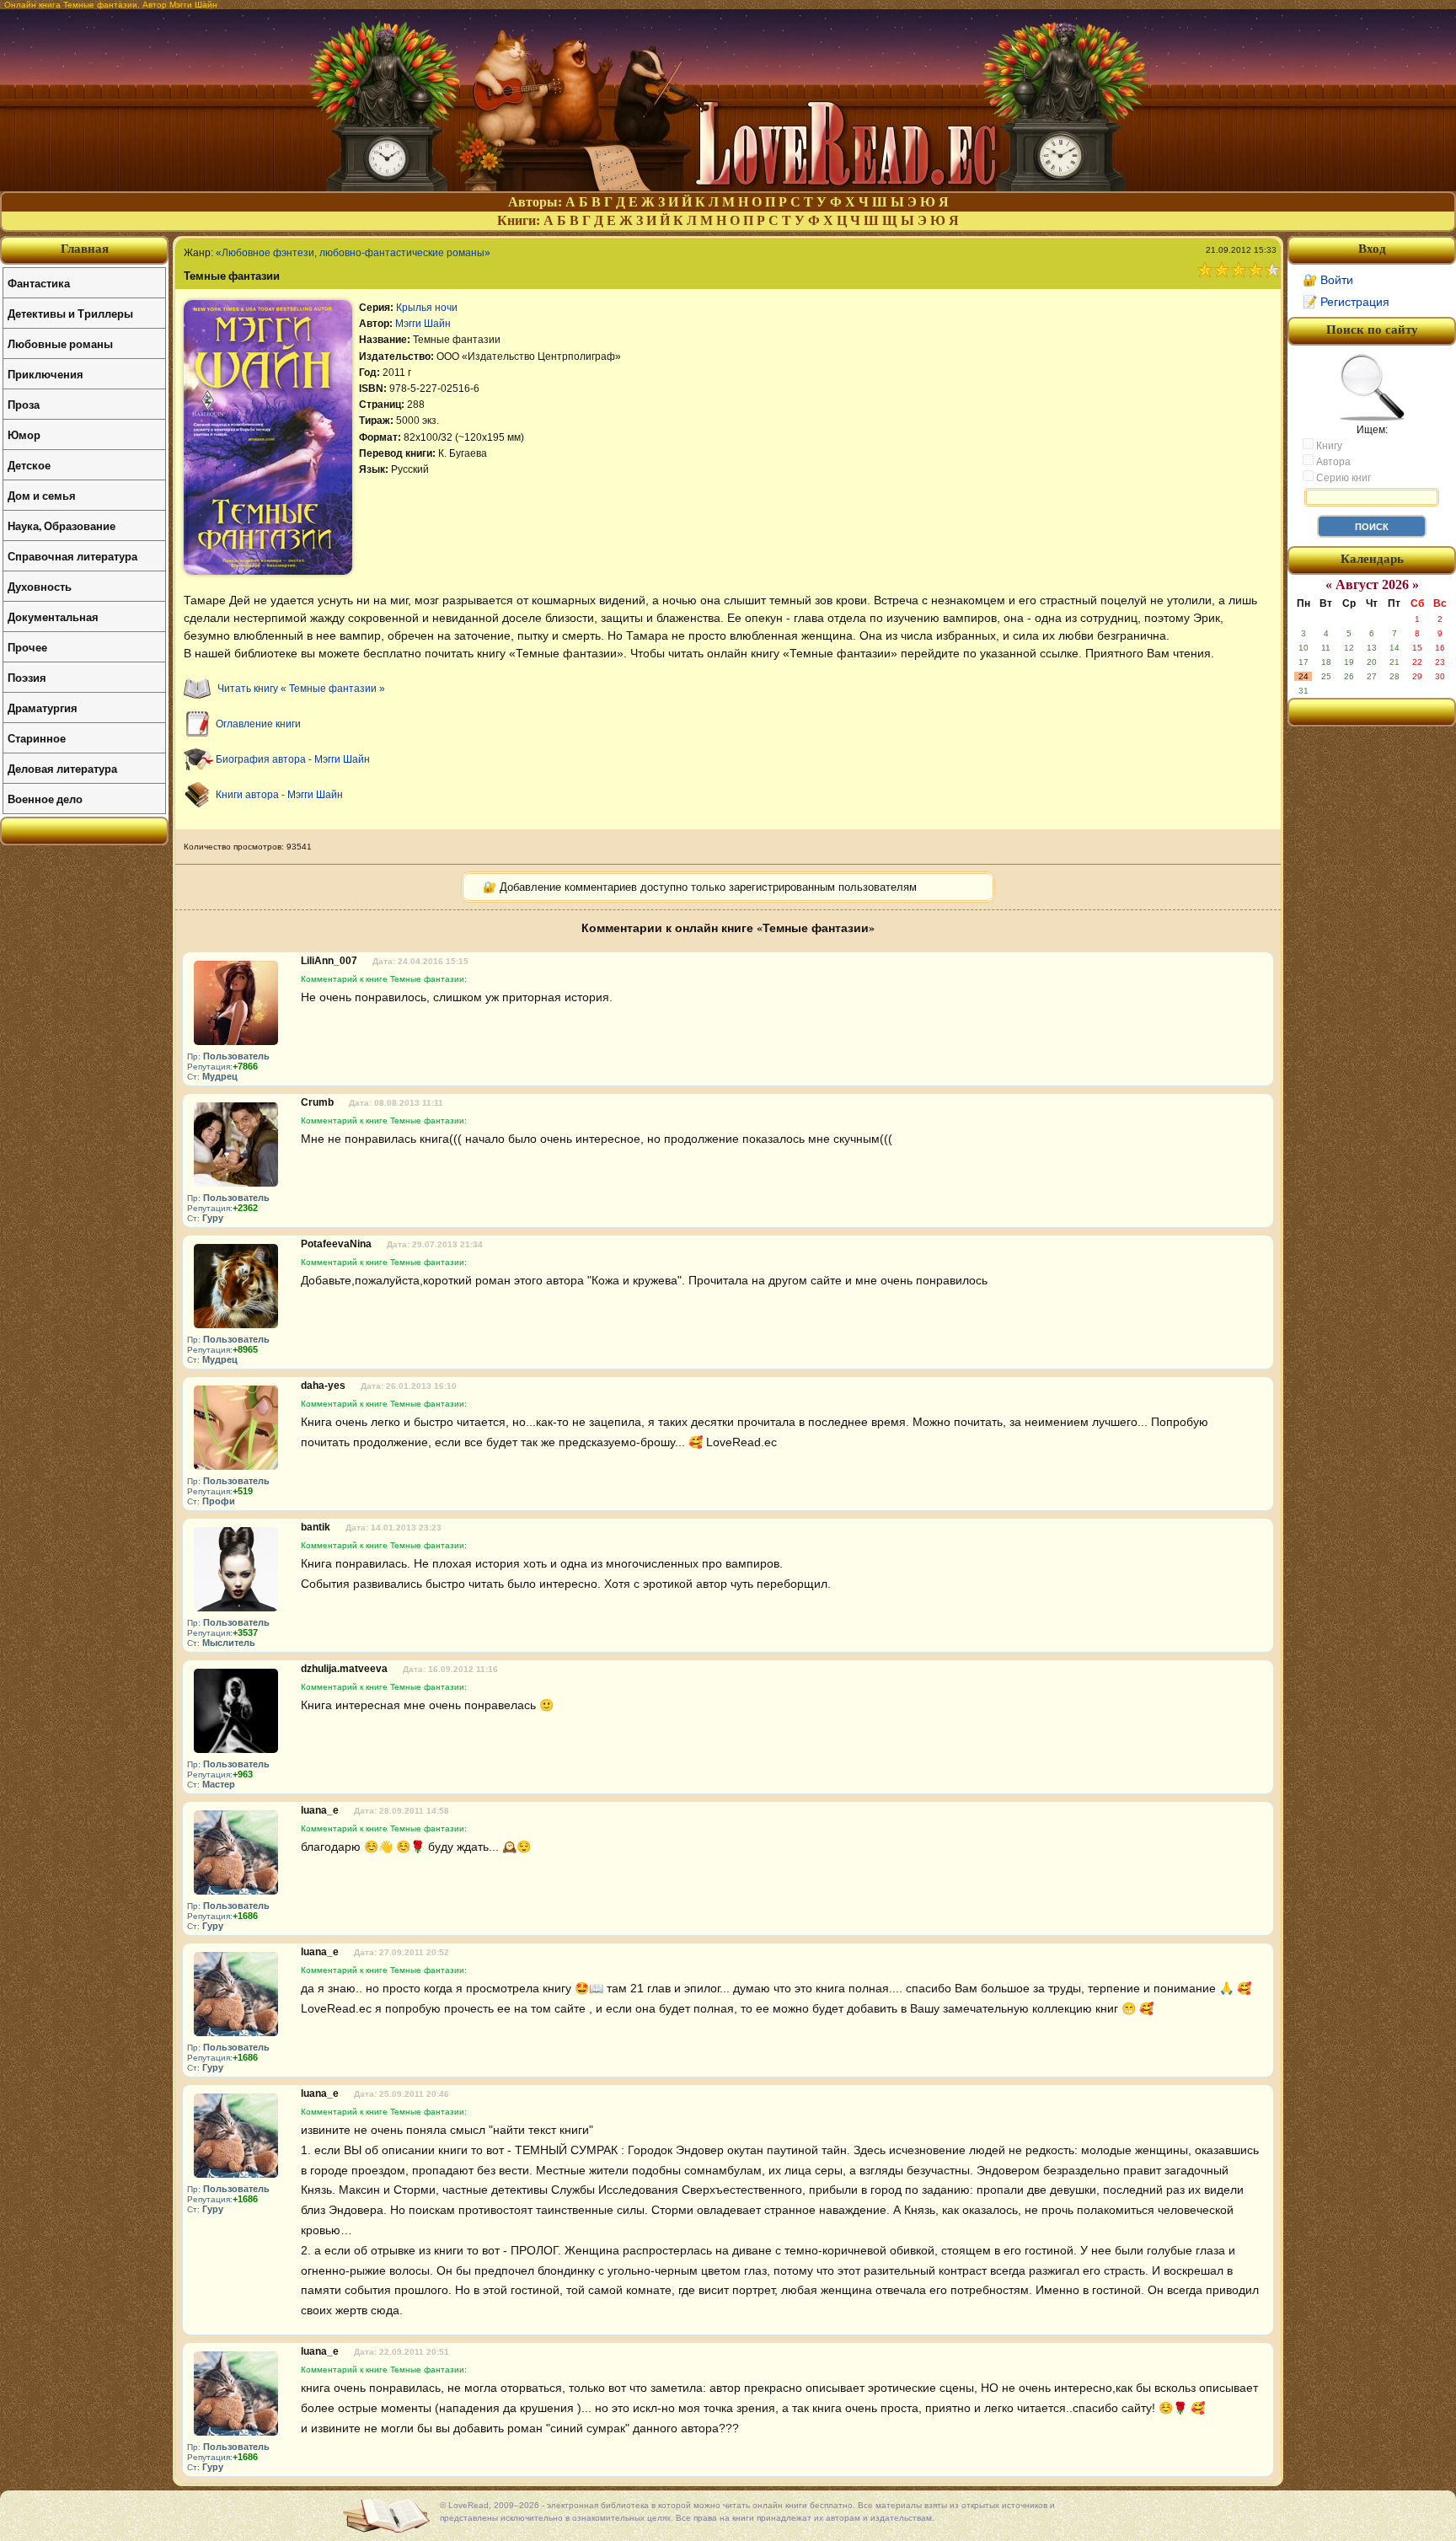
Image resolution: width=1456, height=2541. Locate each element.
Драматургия (43, 708)
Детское (29, 465)
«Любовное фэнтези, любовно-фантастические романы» (353, 253)
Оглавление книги (258, 724)
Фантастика (39, 283)
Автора (1332, 462)
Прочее (27, 647)
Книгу (1328, 446)
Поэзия (27, 677)
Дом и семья (42, 495)
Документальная (53, 616)
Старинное (37, 738)
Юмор (24, 434)
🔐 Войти (1328, 280)
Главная (85, 249)
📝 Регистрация (1346, 302)
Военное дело (45, 799)
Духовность (40, 586)
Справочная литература (72, 556)
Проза (24, 404)
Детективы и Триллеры (70, 313)
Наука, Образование (62, 525)
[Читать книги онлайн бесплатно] (728, 187)
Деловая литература (62, 768)
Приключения (45, 374)
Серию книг (1342, 478)
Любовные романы (60, 343)
